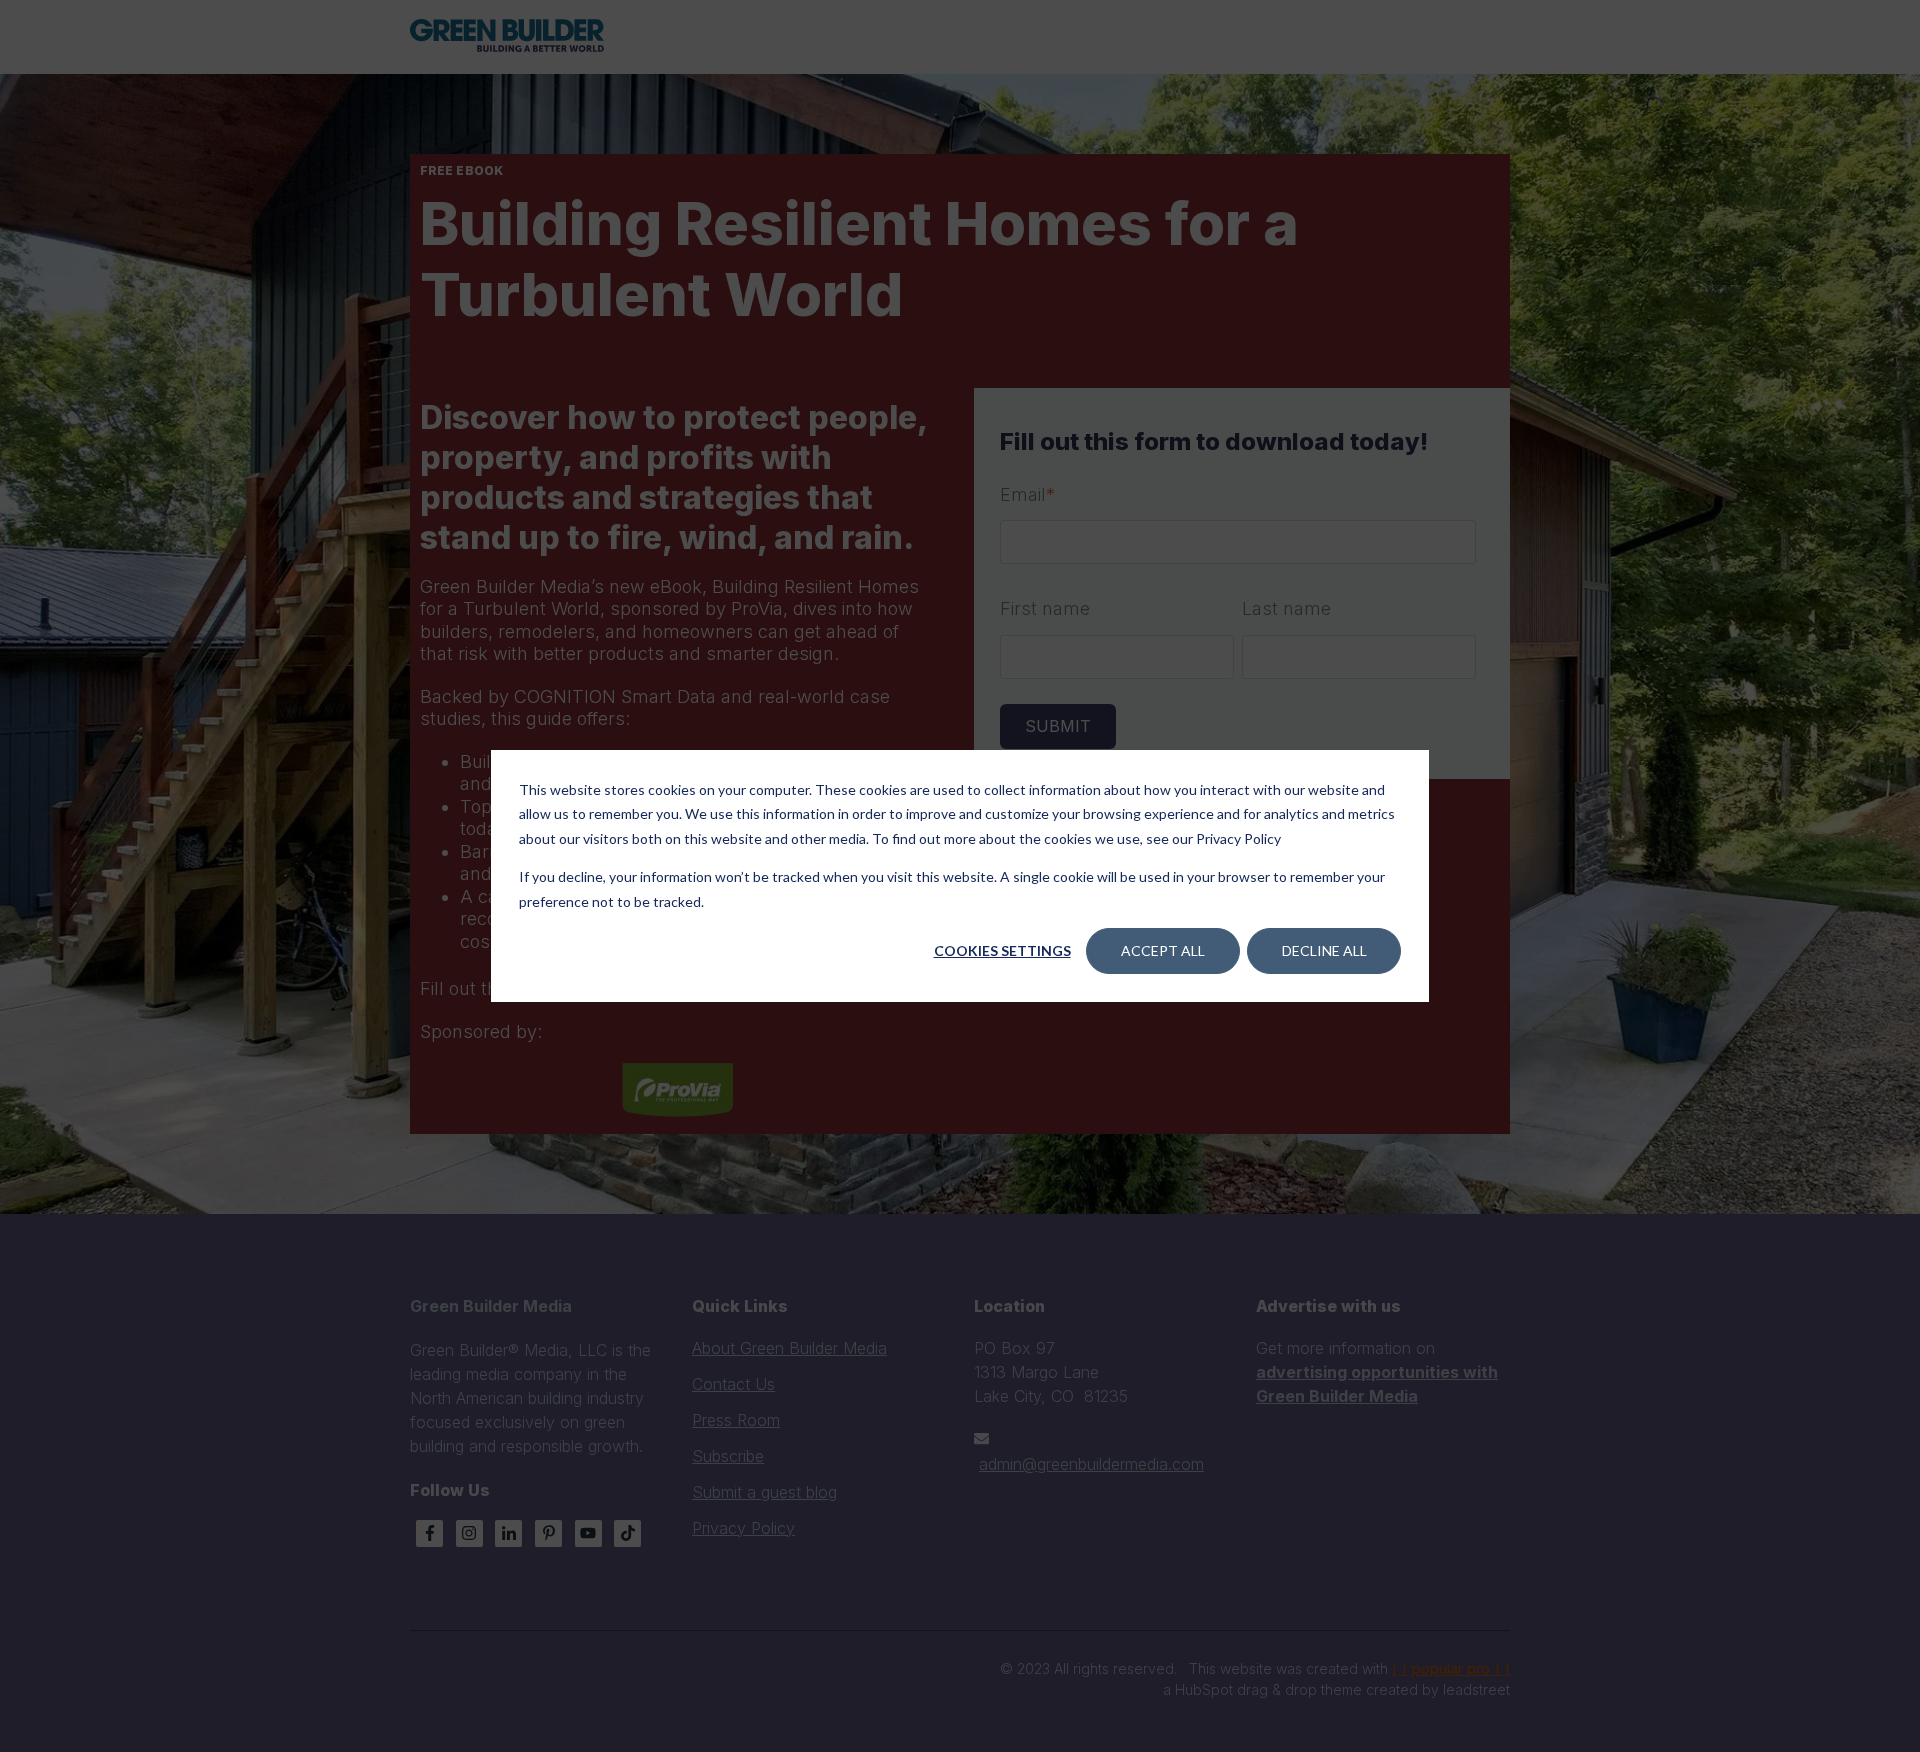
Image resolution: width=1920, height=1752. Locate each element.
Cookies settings (1002, 950)
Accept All (1163, 950)
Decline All (1324, 950)
